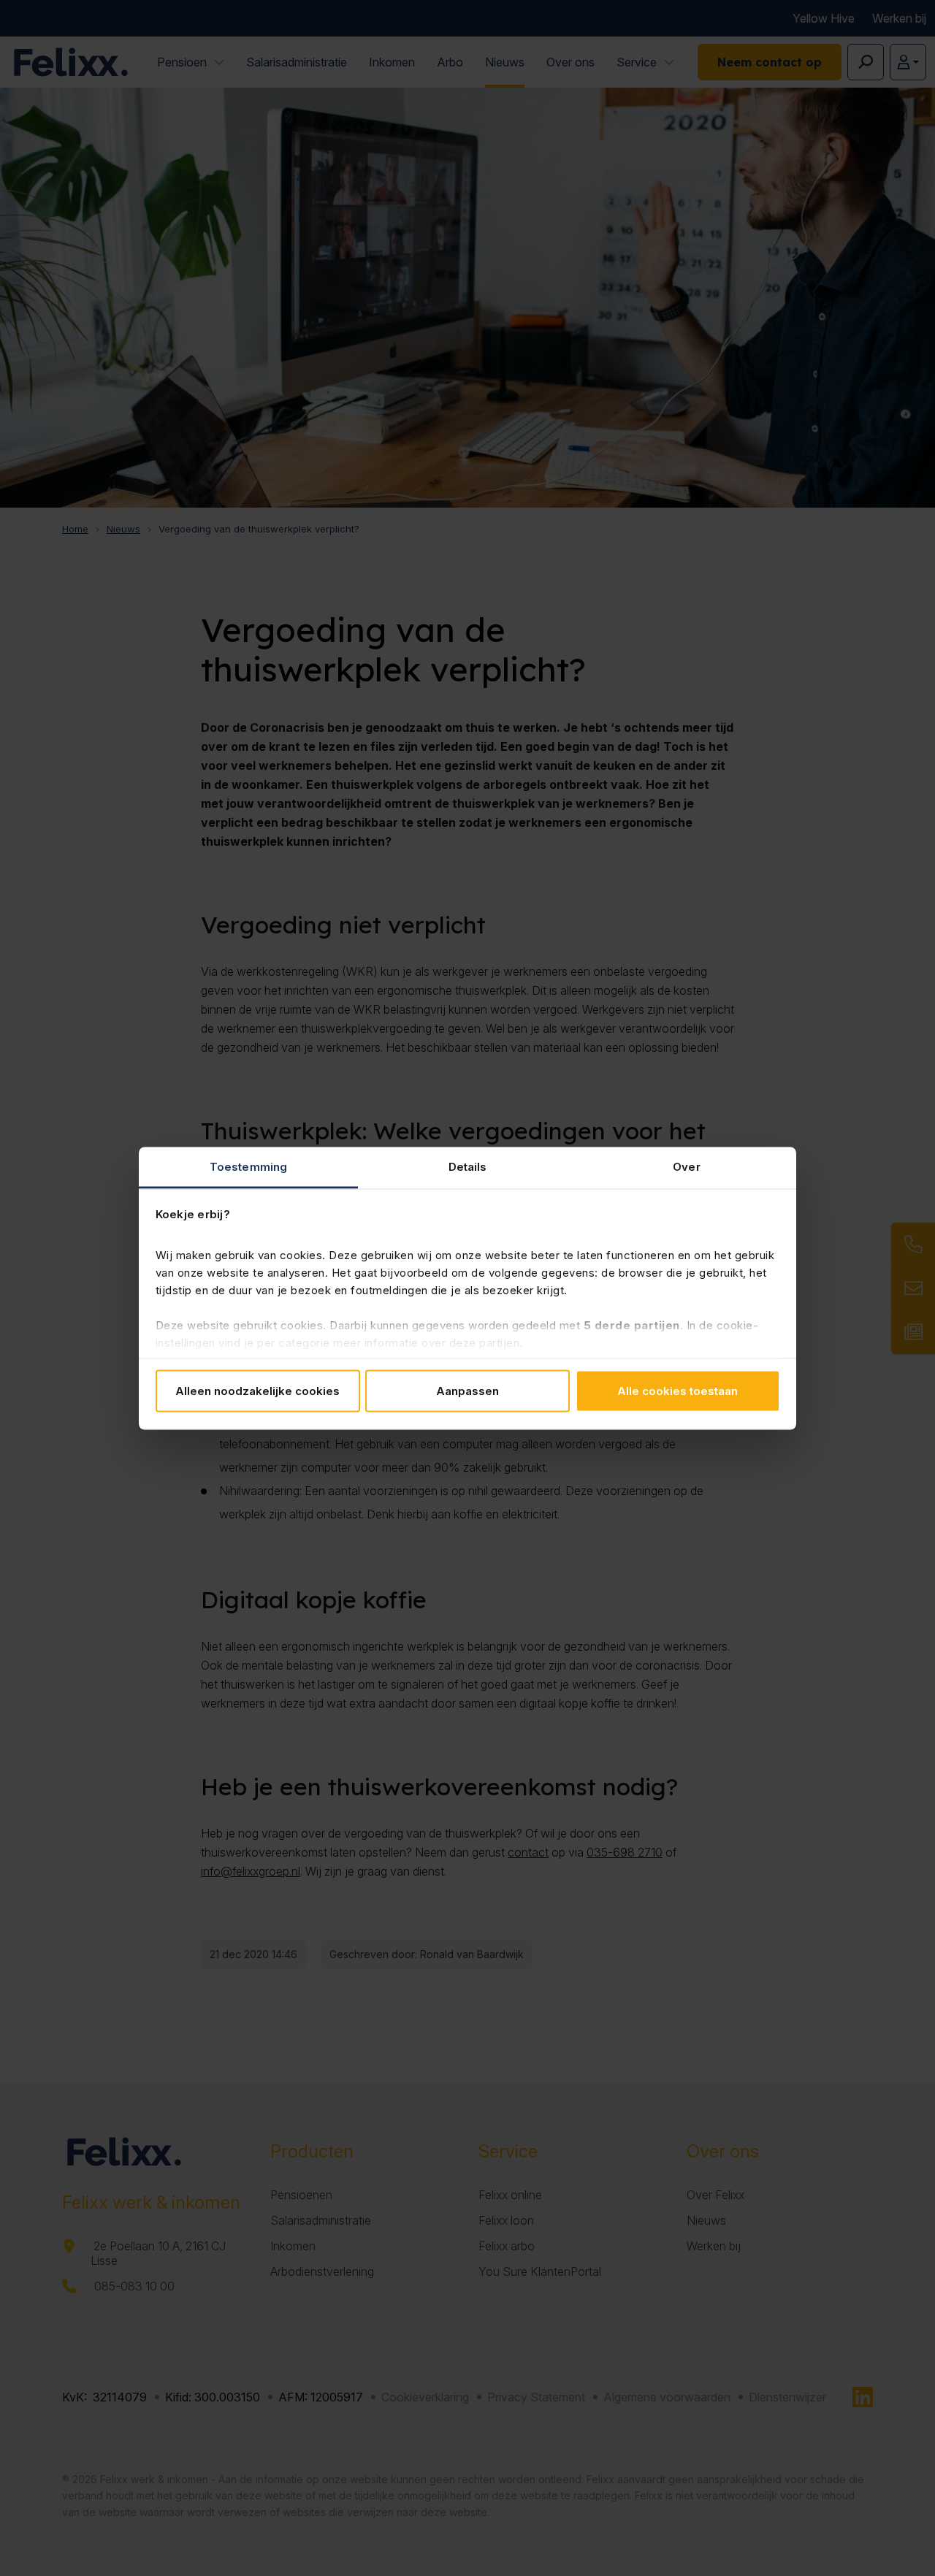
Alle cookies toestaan (678, 1391)
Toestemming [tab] (248, 1166)
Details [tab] (468, 1166)
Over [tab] (686, 1166)
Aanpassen (467, 1391)
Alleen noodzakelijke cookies (257, 1391)
